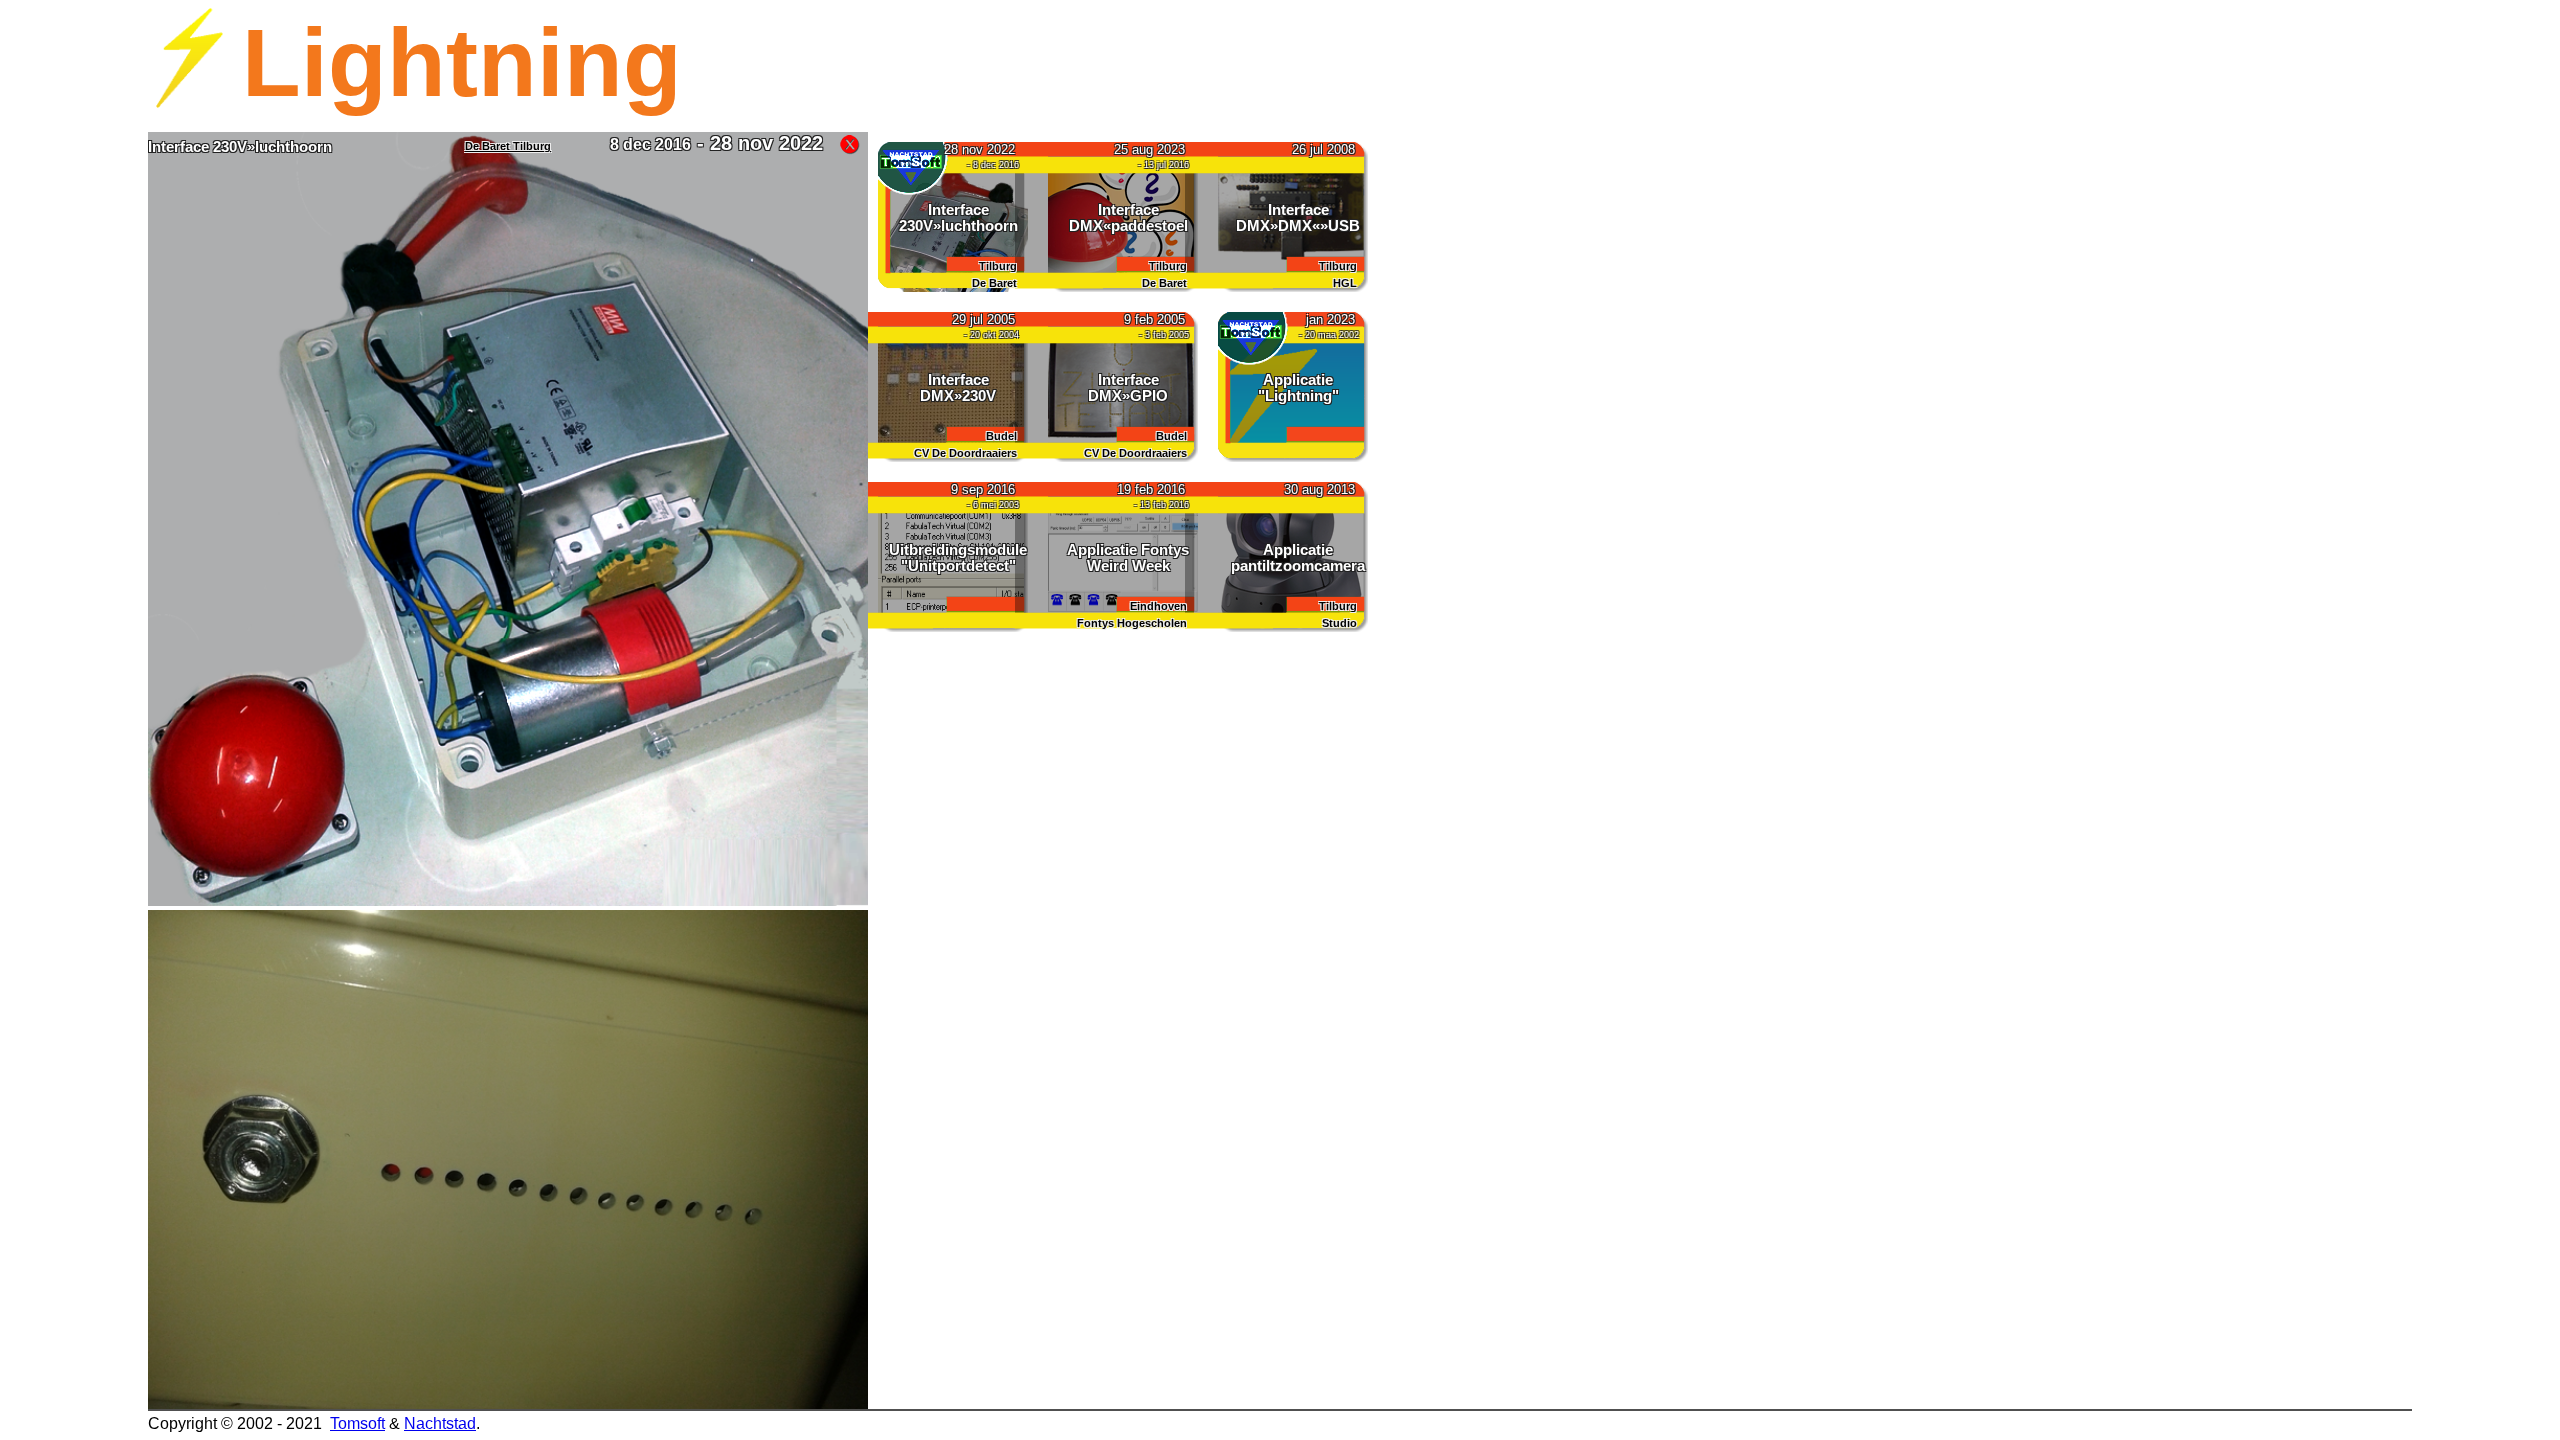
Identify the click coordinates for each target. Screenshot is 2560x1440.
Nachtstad (440, 1423)
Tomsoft (357, 1423)
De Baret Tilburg (508, 146)
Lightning (462, 62)
